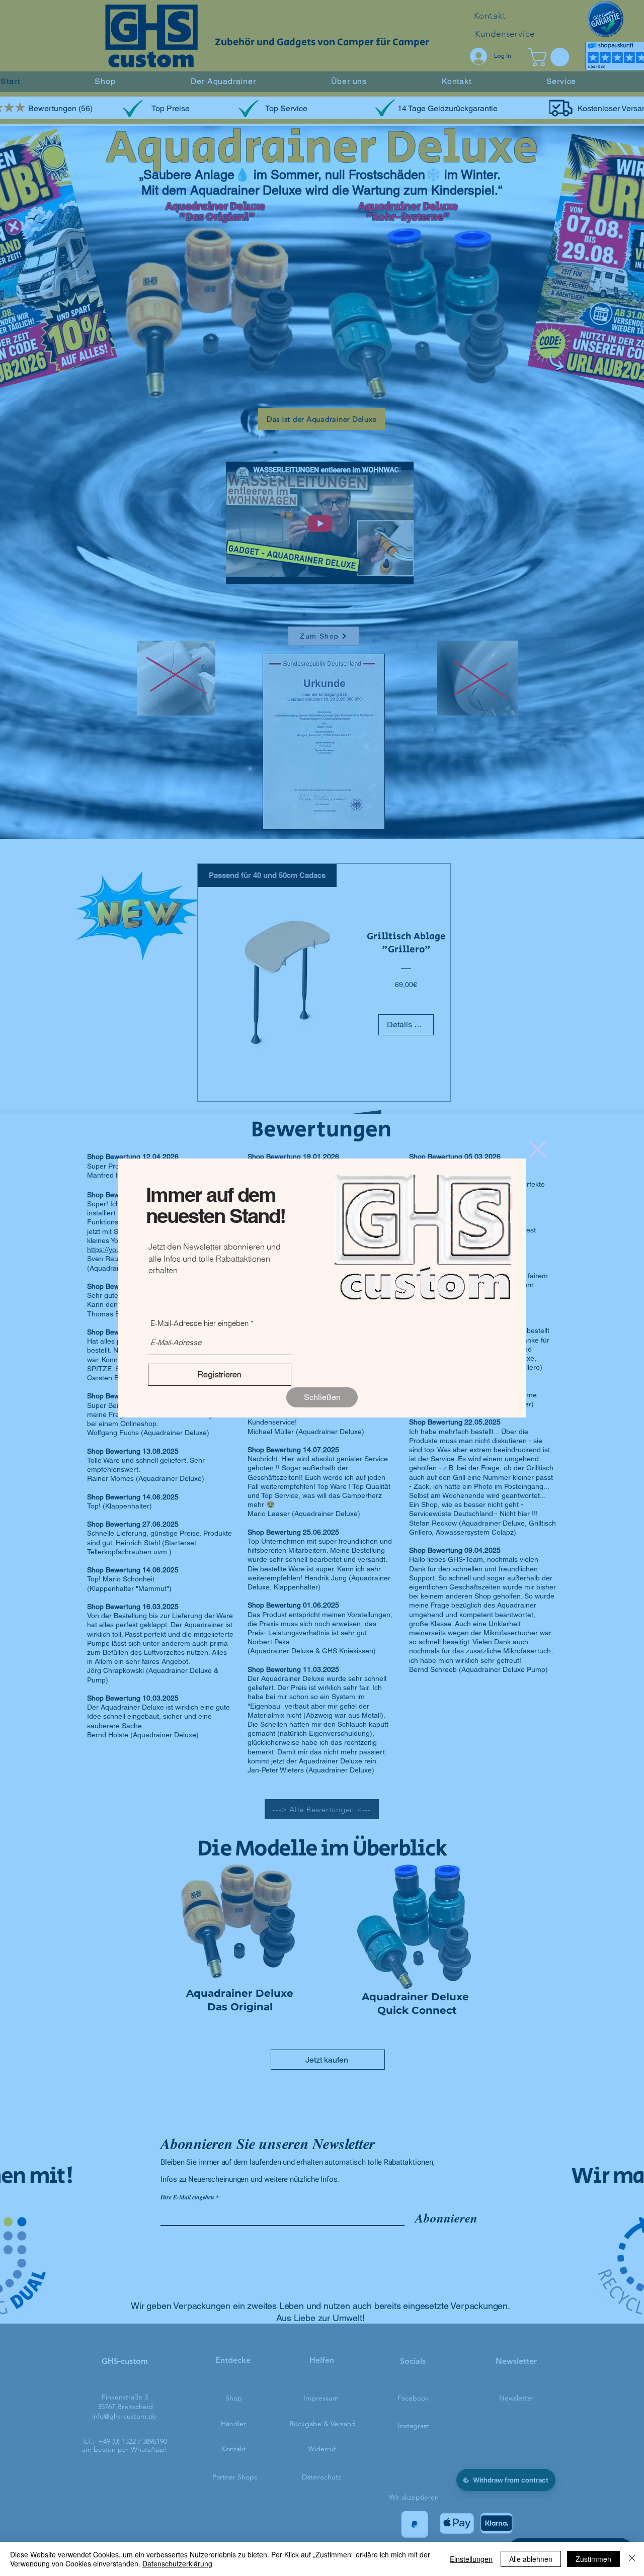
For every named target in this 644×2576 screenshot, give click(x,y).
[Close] (632, 2559)
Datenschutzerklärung (177, 2563)
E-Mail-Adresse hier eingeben (199, 1323)
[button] (322, 1397)
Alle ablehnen (531, 2559)
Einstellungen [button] (471, 2559)
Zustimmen (593, 2559)
